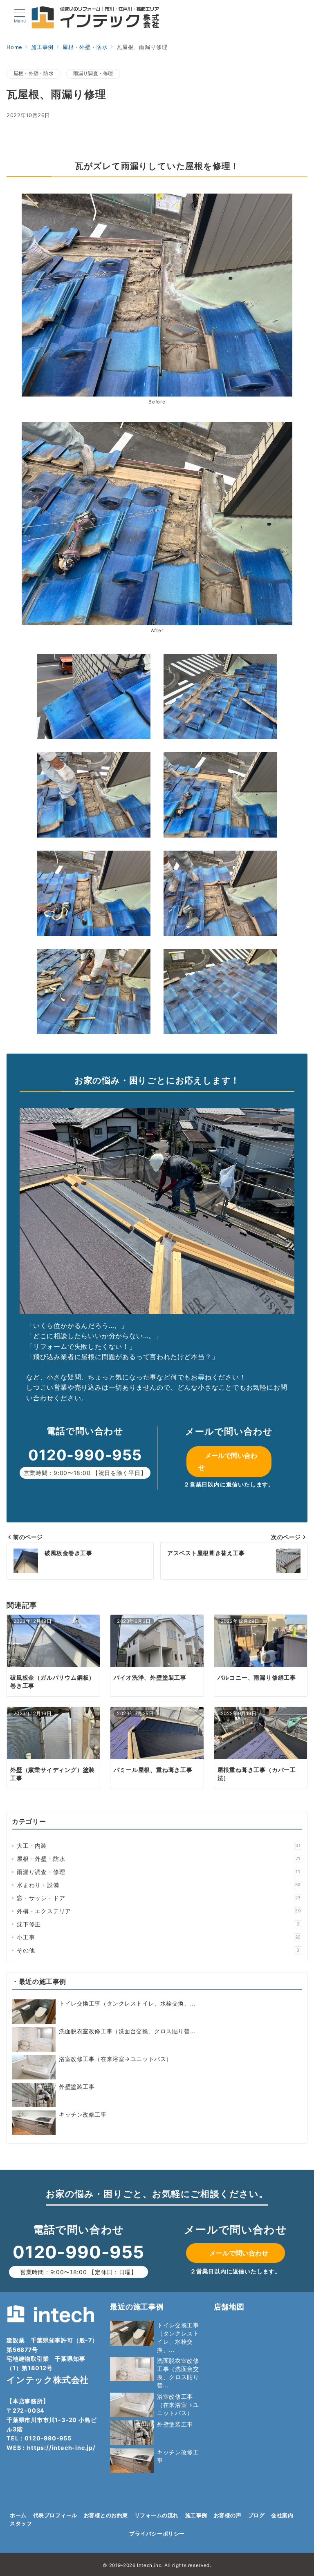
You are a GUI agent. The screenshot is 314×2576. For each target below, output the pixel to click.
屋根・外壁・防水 (34, 74)
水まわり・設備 (159, 1885)
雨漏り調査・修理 (93, 74)
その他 (158, 1950)
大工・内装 (159, 1846)
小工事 (159, 1937)
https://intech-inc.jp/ (61, 2448)
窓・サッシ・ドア (159, 1898)
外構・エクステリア (159, 1911)
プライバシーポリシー (157, 2534)
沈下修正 (158, 1924)
